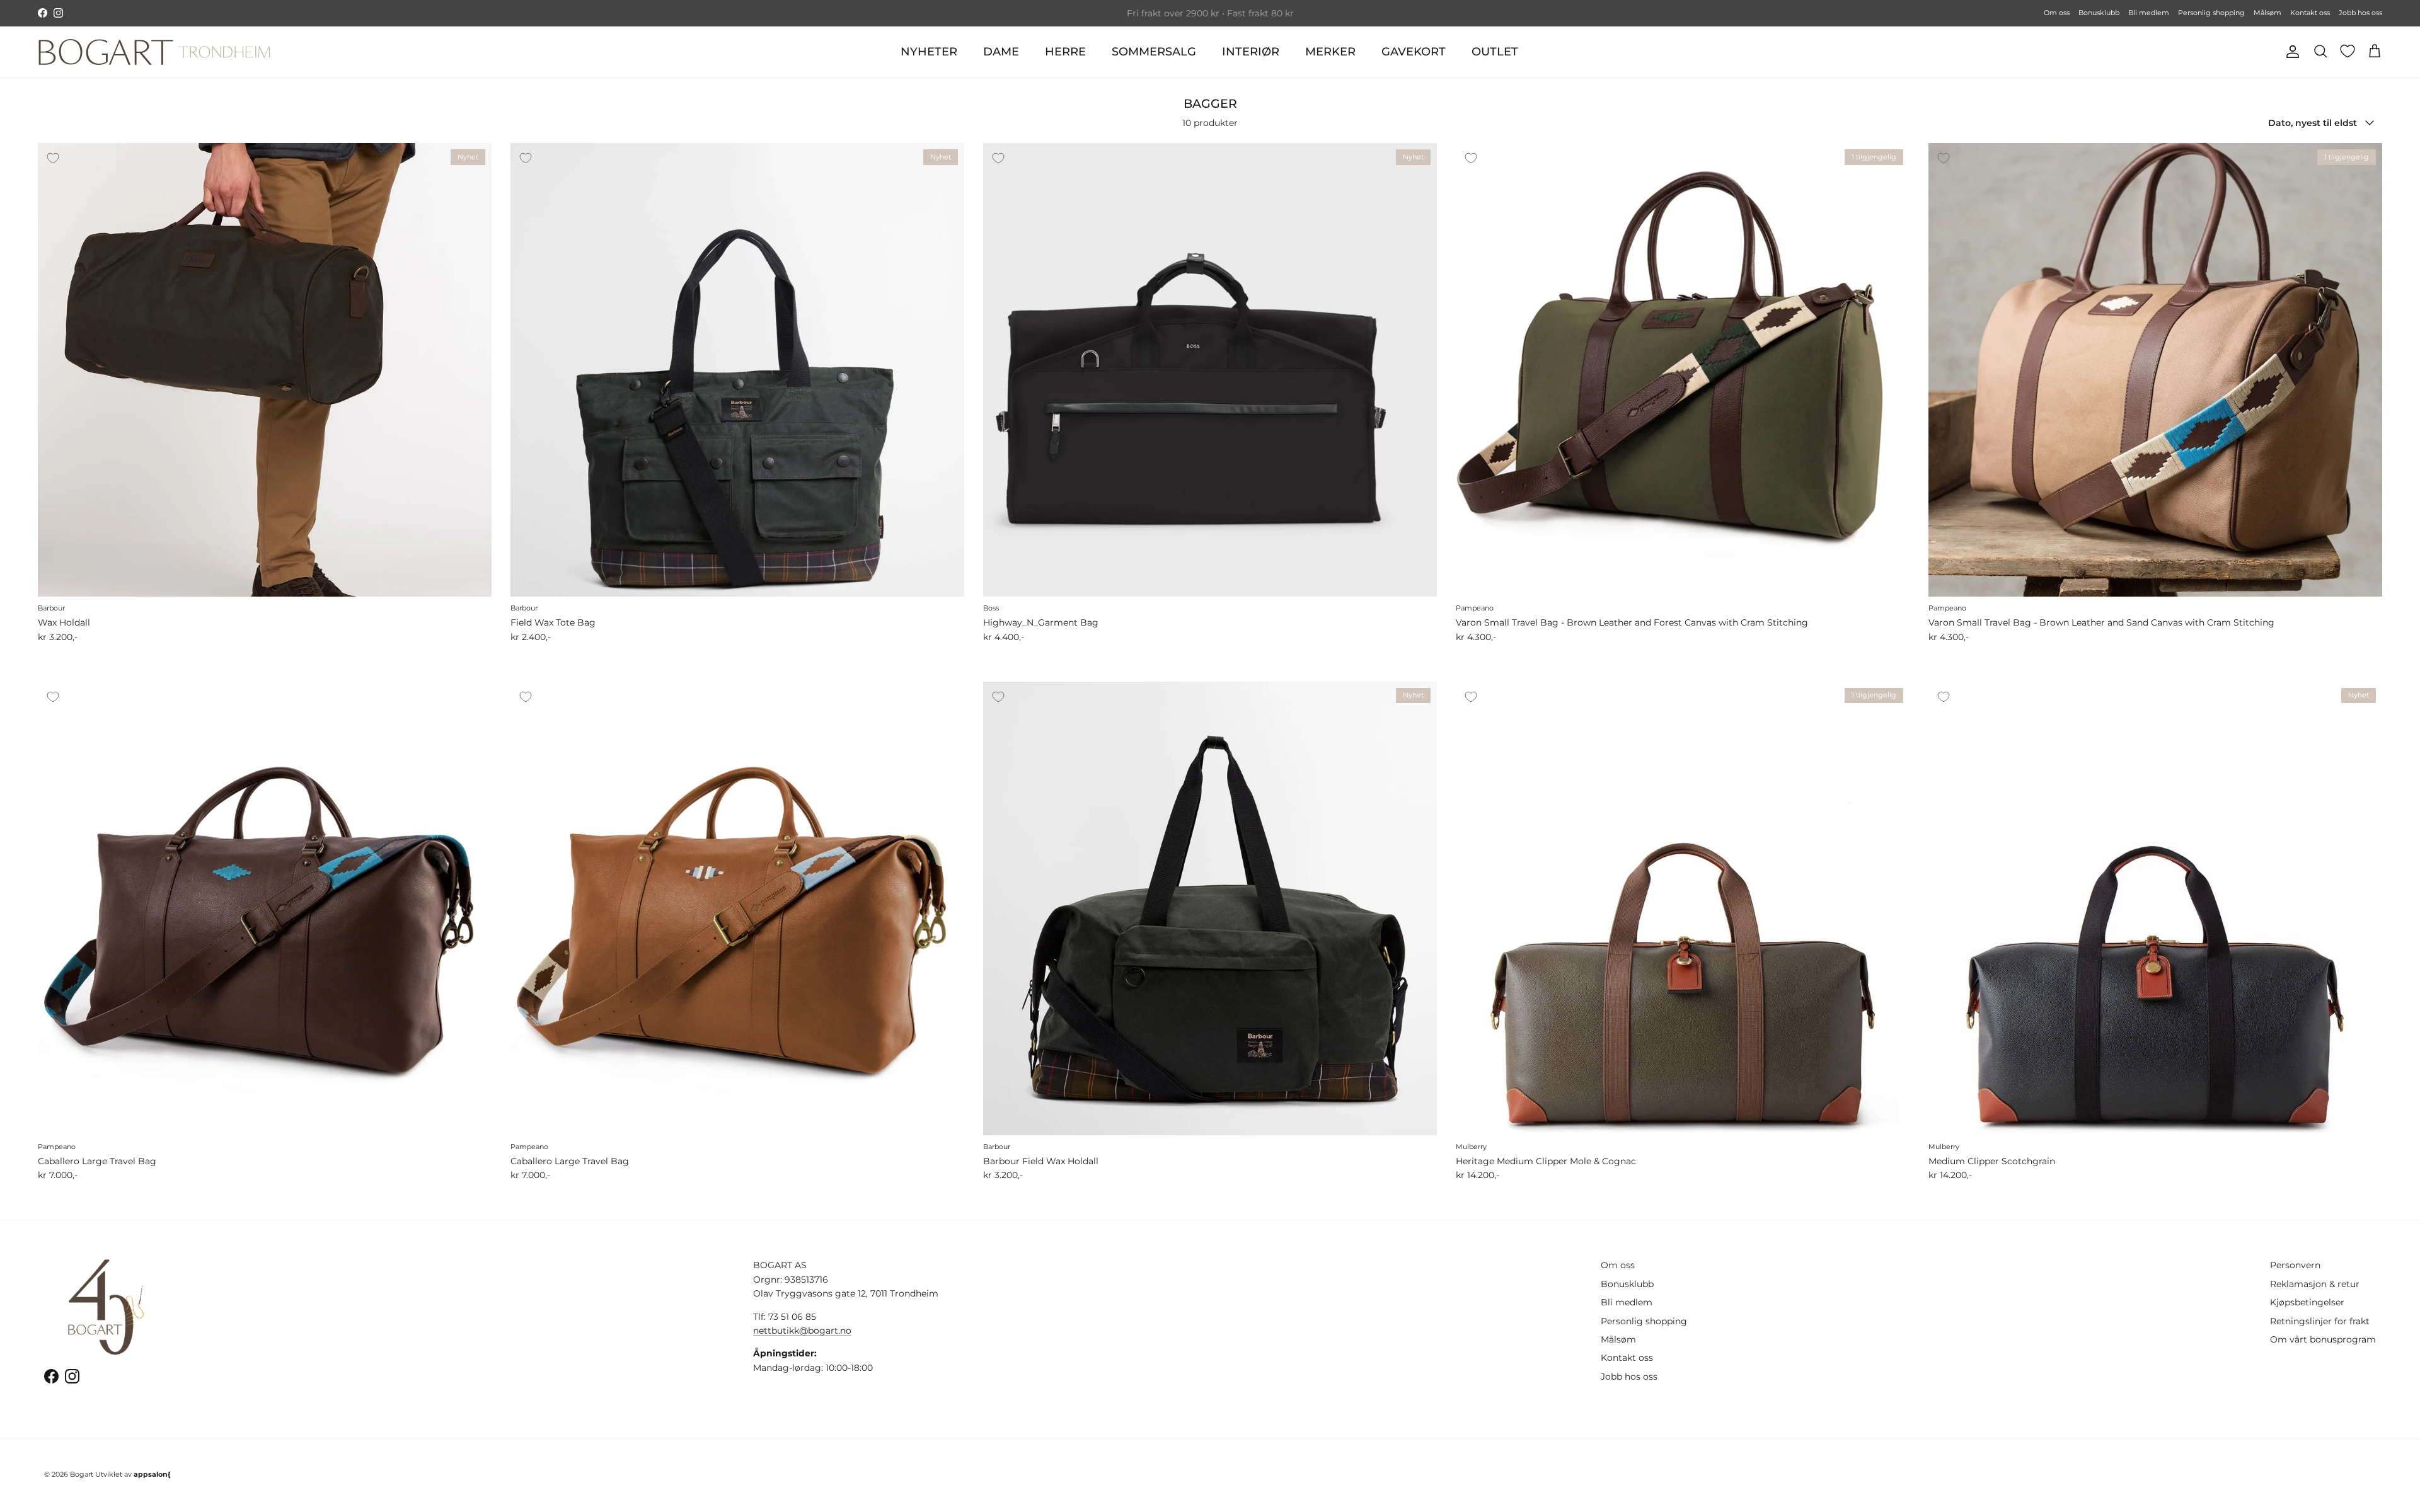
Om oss (2057, 13)
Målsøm (2267, 13)
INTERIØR (1251, 52)
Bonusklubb (2099, 13)
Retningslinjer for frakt (2320, 1321)
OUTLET (1495, 52)
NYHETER (929, 52)
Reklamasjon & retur (2315, 1284)
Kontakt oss (2310, 13)
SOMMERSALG (1154, 52)
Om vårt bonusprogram (2323, 1339)
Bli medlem (2149, 13)
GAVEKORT (1414, 52)
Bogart (82, 1474)
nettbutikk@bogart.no (802, 1331)
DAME (1001, 52)
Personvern (2295, 1265)
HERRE (1065, 52)
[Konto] (2290, 52)
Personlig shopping (2211, 13)
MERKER (1330, 52)
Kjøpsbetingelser (2307, 1302)
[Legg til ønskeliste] (53, 158)
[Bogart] (154, 52)
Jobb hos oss (2360, 13)
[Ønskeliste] (2348, 51)
